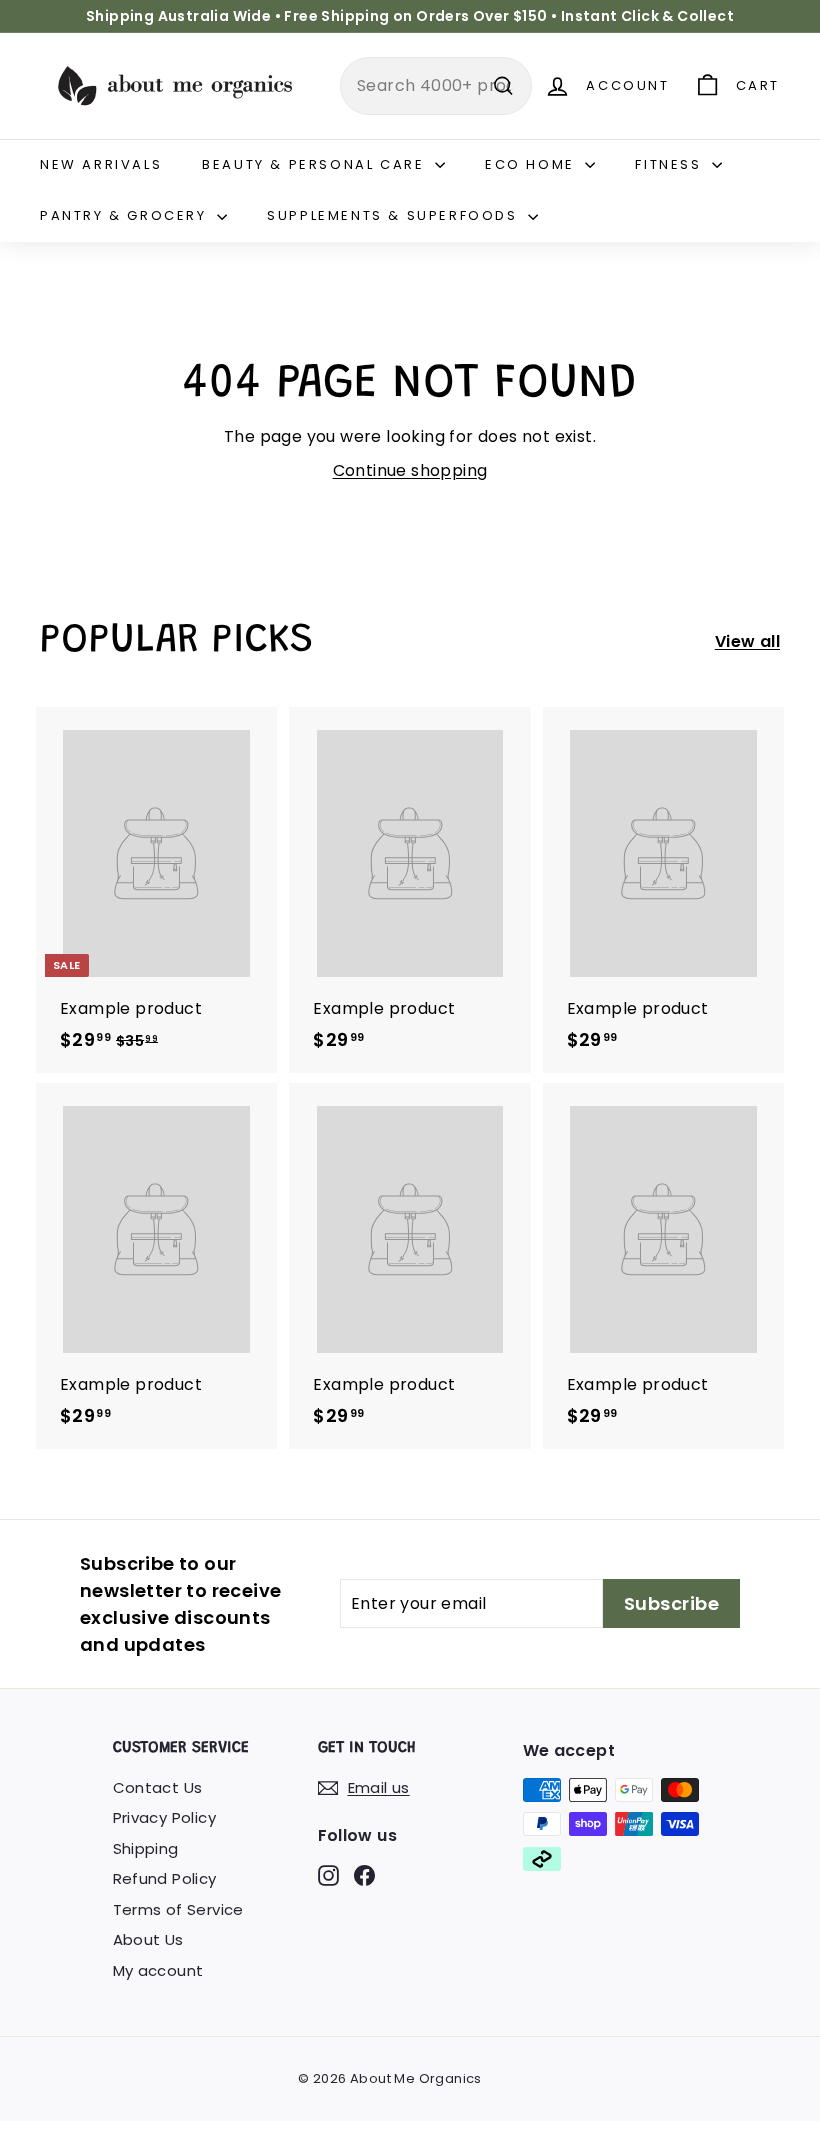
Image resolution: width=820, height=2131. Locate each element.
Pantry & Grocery (126, 215)
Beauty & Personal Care (316, 164)
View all (747, 641)
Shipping (146, 1848)
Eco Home (532, 164)
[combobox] (436, 86)
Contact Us (158, 1787)
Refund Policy (165, 1878)
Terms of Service (178, 1909)
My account (158, 1970)
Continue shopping (410, 470)
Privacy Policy (165, 1817)
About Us (148, 1939)
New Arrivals (101, 164)
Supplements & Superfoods (395, 215)
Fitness (671, 164)
